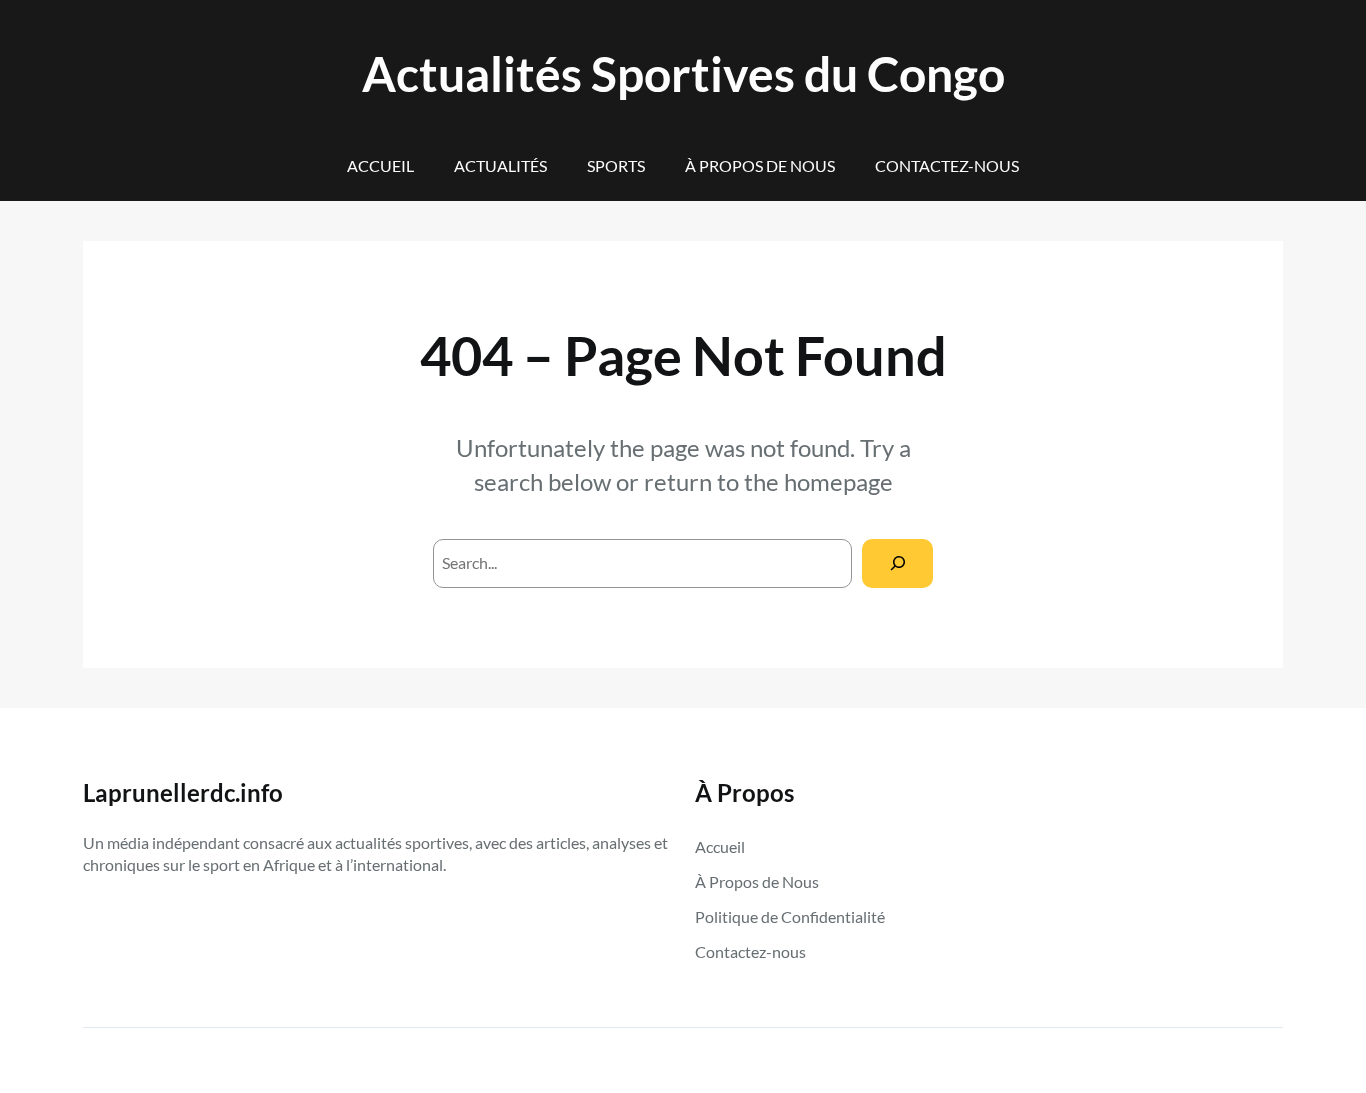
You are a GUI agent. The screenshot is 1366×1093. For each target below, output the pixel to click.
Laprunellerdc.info (183, 792)
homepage (838, 481)
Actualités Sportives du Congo (683, 73)
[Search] (897, 563)
